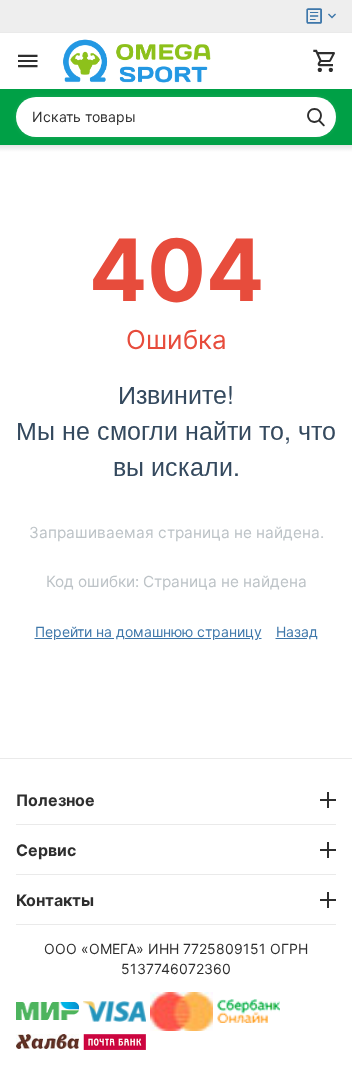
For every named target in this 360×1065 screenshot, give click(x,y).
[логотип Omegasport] (137, 61)
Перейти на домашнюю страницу (148, 631)
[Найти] (316, 117)
